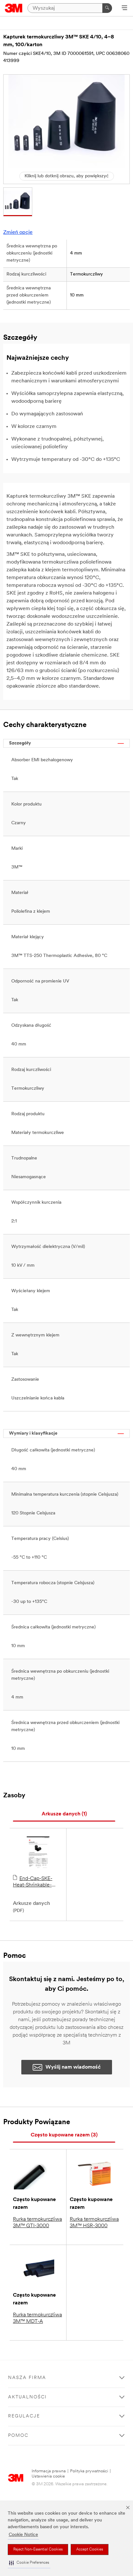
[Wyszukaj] (107, 8)
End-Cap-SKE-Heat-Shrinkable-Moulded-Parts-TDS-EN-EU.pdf (36, 1882)
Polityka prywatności (89, 2471)
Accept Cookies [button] (90, 2550)
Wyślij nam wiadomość (73, 2067)
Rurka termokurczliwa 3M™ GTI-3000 (37, 2223)
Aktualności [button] (27, 2397)
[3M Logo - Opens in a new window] (14, 8)
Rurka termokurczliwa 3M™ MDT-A (37, 2318)
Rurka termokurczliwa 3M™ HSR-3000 (94, 2223)
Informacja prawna (49, 2471)
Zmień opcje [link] (18, 233)
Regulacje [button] (24, 2416)
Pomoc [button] (18, 2436)
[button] (29, 2563)
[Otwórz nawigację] (124, 8)
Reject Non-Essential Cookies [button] (38, 2550)
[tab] (64, 1814)
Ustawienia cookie (48, 2476)
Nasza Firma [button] (27, 2378)
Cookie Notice (23, 2535)
